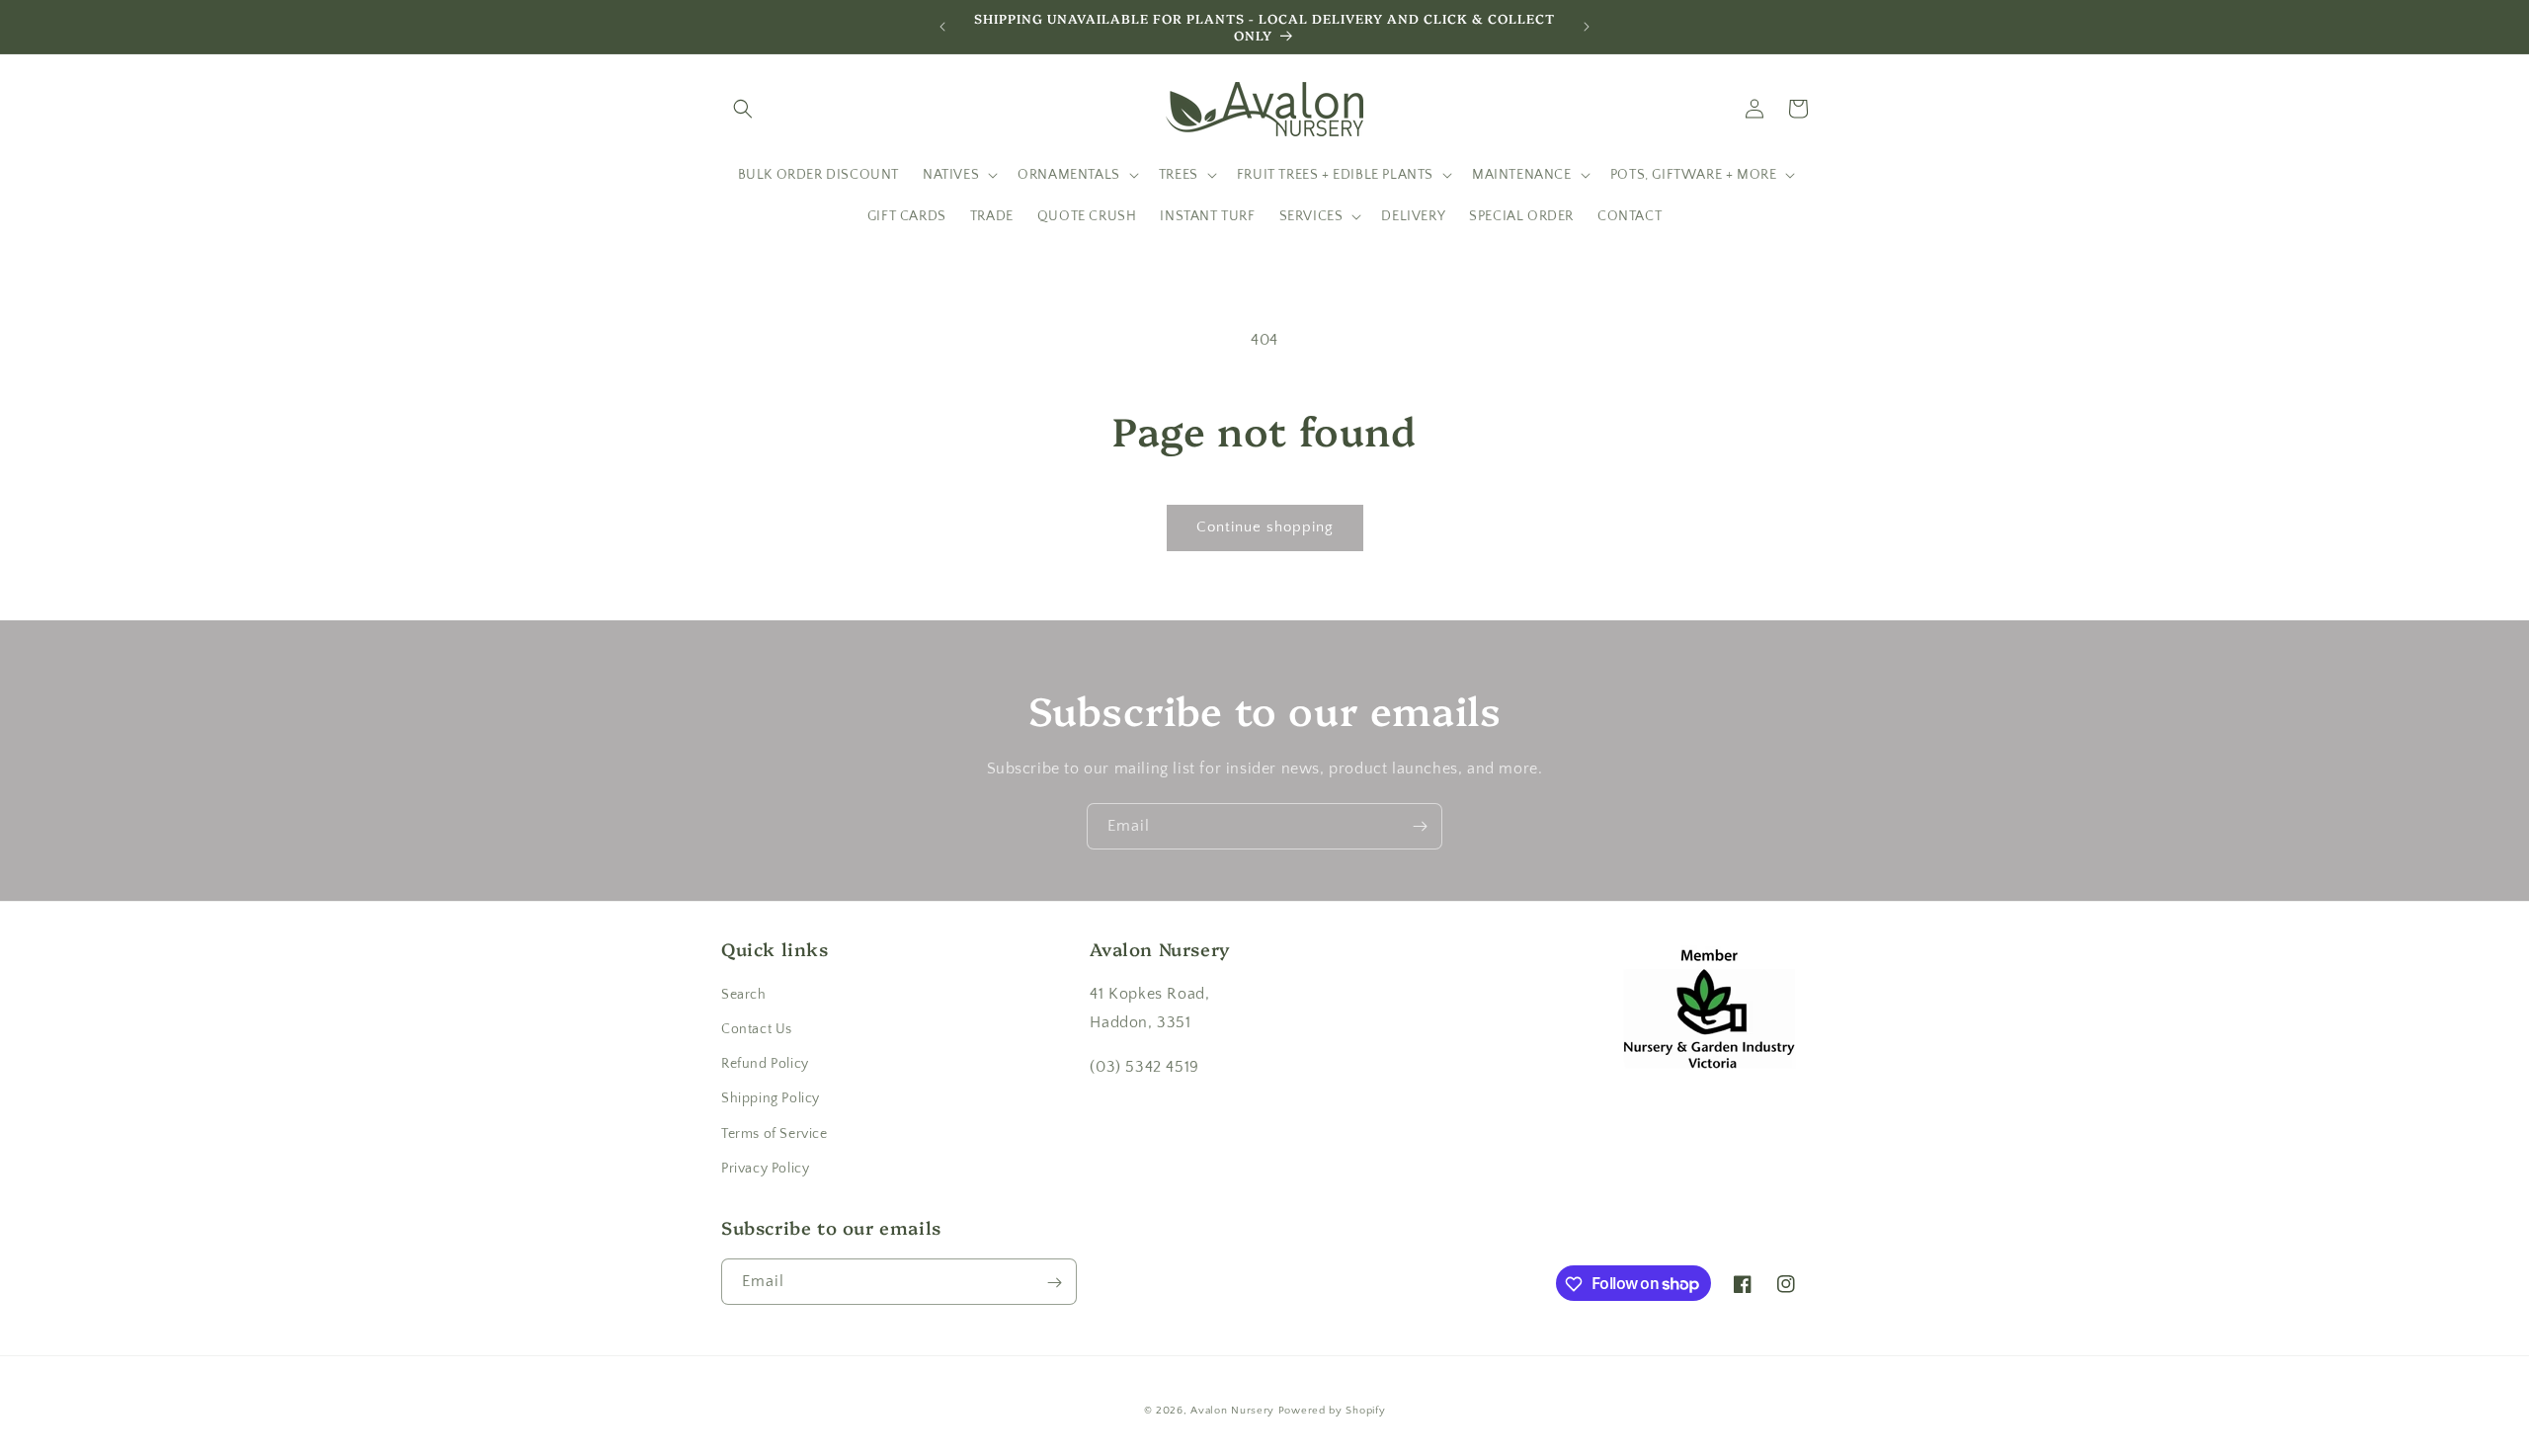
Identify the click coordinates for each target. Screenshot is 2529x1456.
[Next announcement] (1587, 27)
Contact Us (757, 1029)
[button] (743, 109)
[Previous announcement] (942, 27)
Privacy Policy (765, 1169)
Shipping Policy (771, 1099)
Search (744, 995)
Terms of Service (775, 1134)
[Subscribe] (1420, 826)
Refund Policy (765, 1064)
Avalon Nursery (1232, 1411)
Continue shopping (1265, 527)
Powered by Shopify (1332, 1411)
